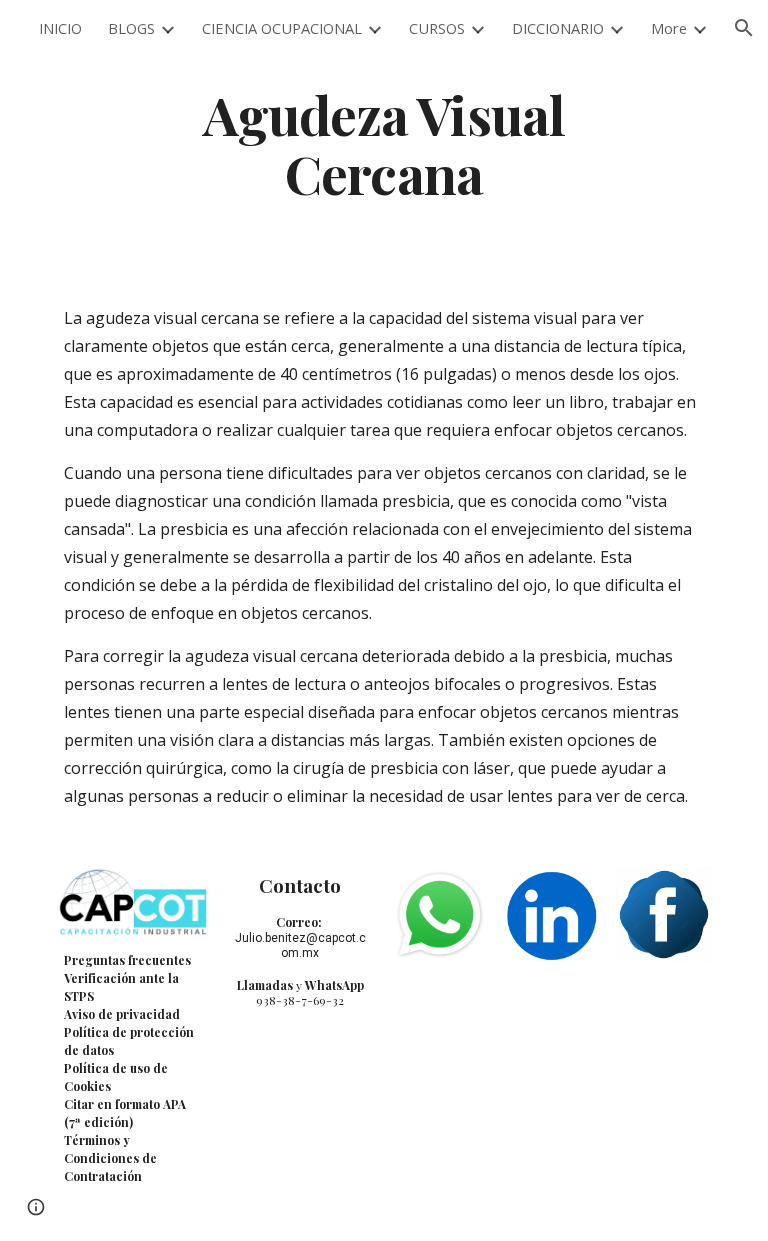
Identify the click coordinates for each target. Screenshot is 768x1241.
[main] (383, 143)
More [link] (669, 28)
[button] (744, 28)
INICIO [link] (60, 28)
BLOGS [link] (131, 28)
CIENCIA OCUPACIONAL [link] (282, 28)
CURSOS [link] (437, 28)
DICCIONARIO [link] (558, 28)
